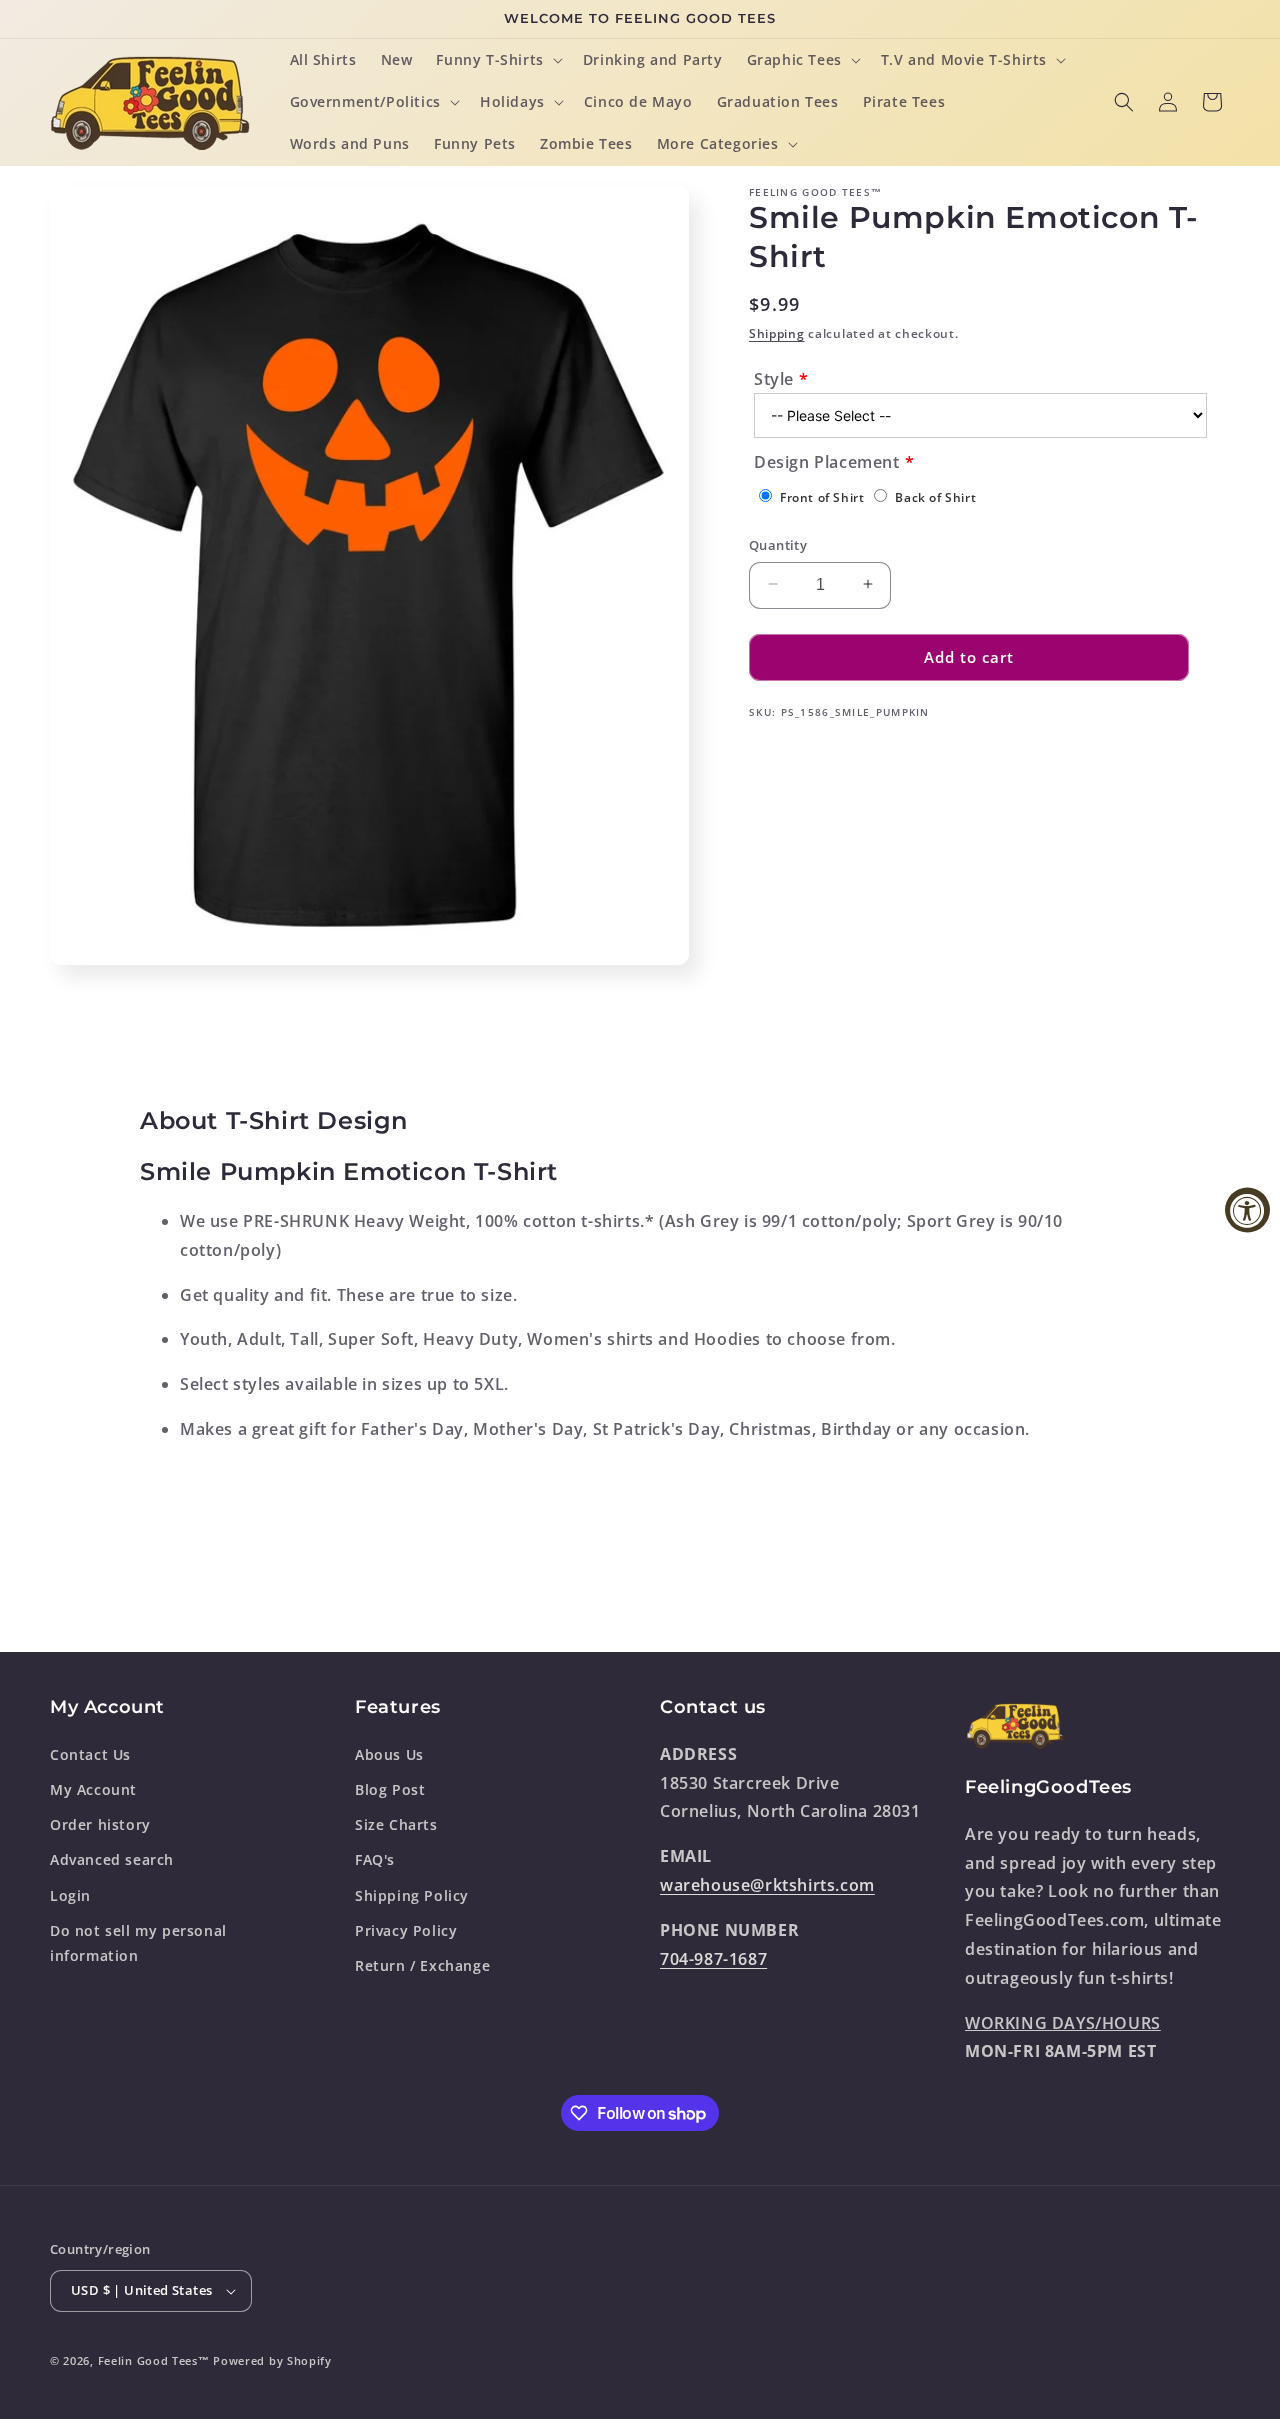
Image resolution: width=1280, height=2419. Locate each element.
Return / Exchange (422, 1964)
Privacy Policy (406, 1929)
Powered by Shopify (272, 2360)
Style (774, 378)
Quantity (778, 544)
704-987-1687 (713, 1958)
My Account (93, 1788)
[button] (497, 60)
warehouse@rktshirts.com (767, 1884)
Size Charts (396, 1823)
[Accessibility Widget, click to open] (1247, 1209)
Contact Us (90, 1753)
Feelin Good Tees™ (154, 2360)
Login (70, 1894)
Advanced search (112, 1859)
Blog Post (390, 1788)
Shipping (777, 333)
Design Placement (827, 462)
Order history (100, 1823)
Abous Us (389, 1753)
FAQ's (375, 1859)
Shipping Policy (412, 1894)
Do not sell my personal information (138, 1942)
